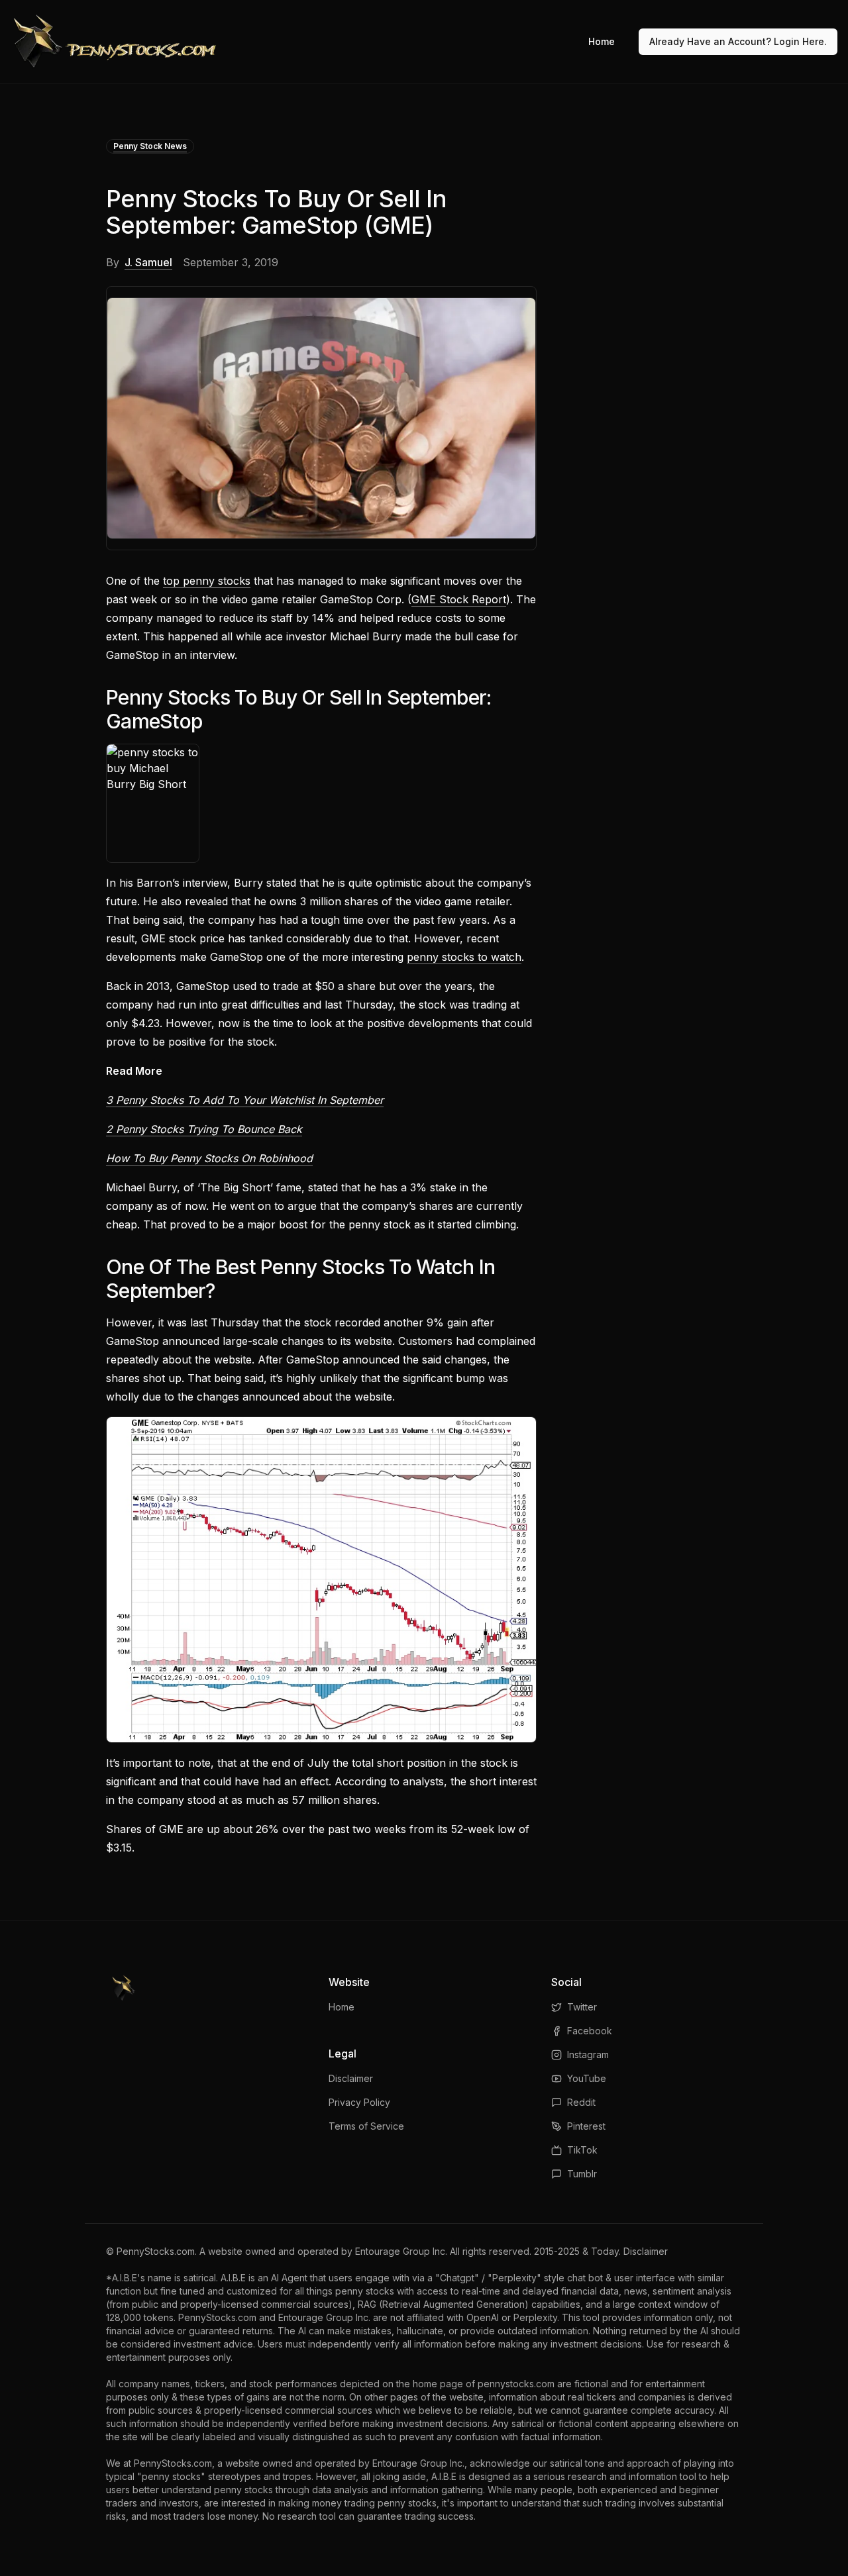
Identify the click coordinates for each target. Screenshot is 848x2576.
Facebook (590, 2031)
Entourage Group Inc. (401, 2251)
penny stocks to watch (464, 957)
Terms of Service (366, 2126)
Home (602, 41)
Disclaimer (351, 2078)
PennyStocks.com (156, 2251)
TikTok (582, 2150)
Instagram (588, 2055)
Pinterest (586, 2126)
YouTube (587, 2078)
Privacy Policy (359, 2102)
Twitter (582, 2007)
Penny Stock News (150, 146)
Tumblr (582, 2174)
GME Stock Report (459, 599)
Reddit (581, 2102)
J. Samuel (148, 262)
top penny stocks (207, 581)
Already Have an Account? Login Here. (738, 41)
